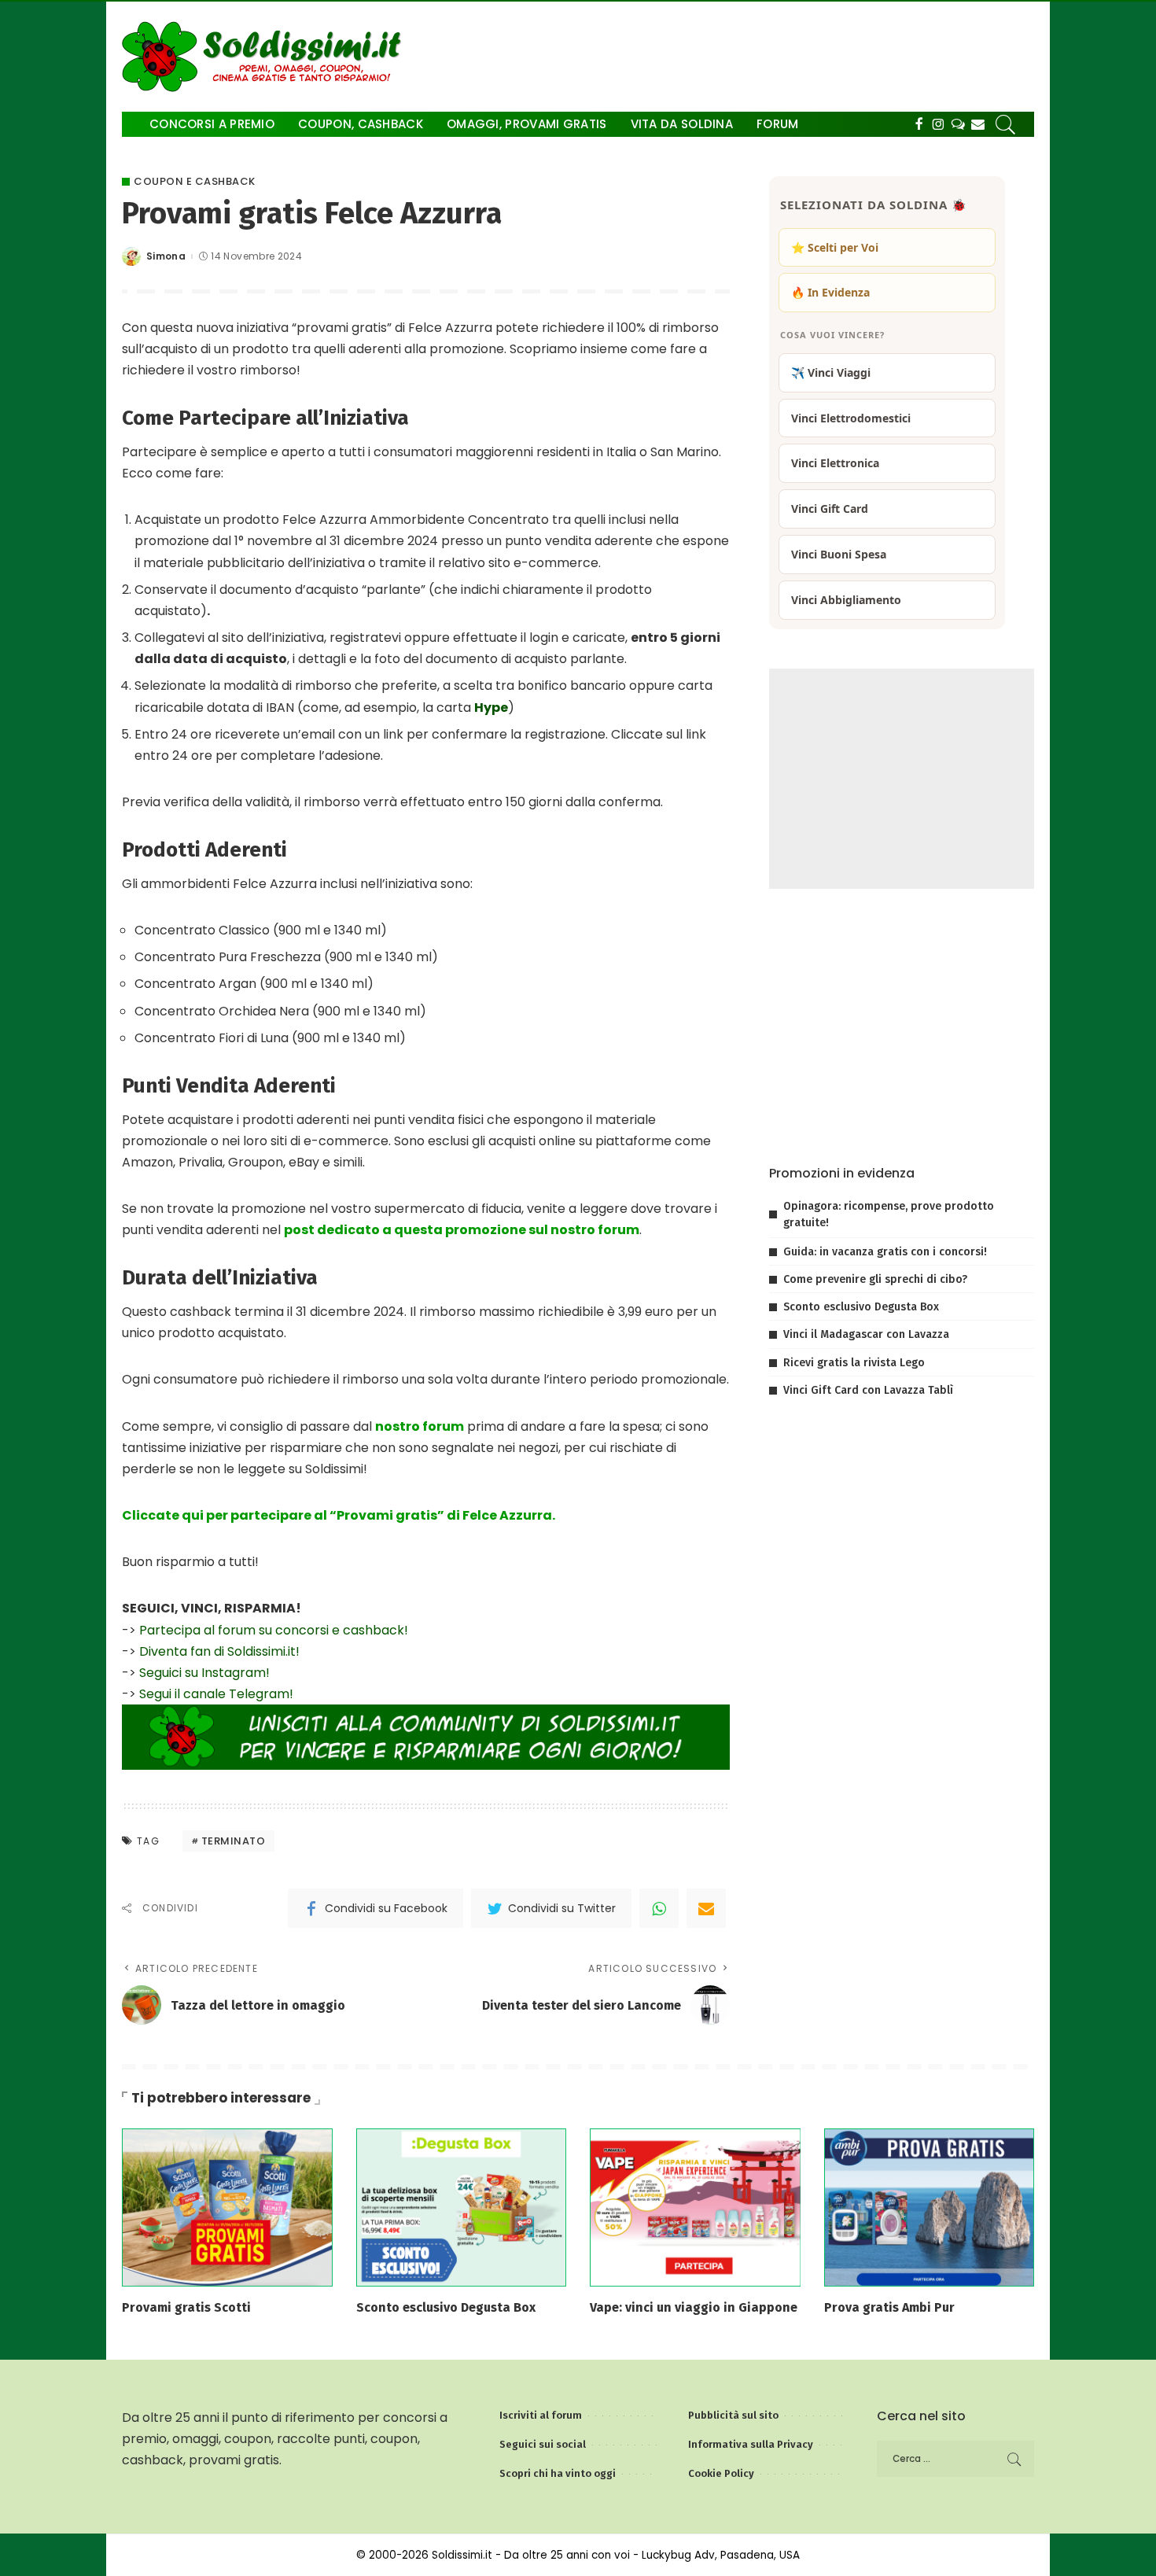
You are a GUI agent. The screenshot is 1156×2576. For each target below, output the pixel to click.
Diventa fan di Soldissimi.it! (219, 1651)
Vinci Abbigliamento (846, 600)
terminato (234, 1841)
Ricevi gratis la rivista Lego (854, 1363)
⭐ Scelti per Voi (835, 247)
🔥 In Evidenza (830, 292)
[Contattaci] (978, 124)
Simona (166, 256)
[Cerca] (1006, 124)
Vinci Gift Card (830, 509)
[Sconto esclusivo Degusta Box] (462, 2207)
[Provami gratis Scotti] (227, 2207)
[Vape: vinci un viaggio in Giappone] (695, 2207)
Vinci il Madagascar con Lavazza (866, 1334)
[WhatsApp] (659, 1908)
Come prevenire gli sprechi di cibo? (875, 1279)
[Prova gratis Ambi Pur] (930, 2207)
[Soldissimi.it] (265, 57)
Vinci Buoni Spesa (839, 554)
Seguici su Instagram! (204, 1673)
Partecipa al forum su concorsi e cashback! (274, 1630)
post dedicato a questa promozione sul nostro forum (462, 1230)
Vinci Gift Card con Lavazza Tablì (868, 1390)
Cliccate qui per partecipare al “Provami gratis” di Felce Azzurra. (339, 1515)
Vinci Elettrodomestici (851, 418)
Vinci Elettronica (835, 463)
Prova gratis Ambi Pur (889, 2307)
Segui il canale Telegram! (216, 1694)
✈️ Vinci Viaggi (831, 372)
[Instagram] (939, 124)
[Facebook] (919, 124)
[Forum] (958, 124)
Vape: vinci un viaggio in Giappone (694, 2307)
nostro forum (420, 1426)
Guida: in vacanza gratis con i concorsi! (885, 1252)
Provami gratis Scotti (186, 2307)
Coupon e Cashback (195, 181)
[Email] (706, 1908)
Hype (491, 708)
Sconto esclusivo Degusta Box (861, 1307)
